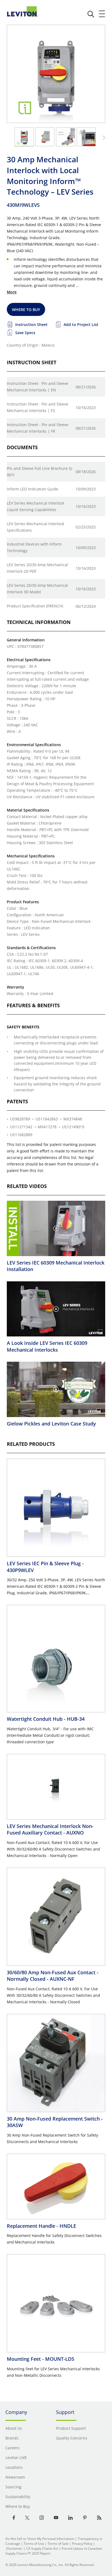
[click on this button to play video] (56, 1228)
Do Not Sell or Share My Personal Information (40, 2539)
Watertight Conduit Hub (46, 1719)
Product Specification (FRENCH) (35, 606)
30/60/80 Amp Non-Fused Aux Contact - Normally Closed (53, 1976)
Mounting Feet (41, 2359)
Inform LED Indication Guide (32, 489)
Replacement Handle (41, 2226)
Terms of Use (34, 2544)
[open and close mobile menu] (102, 14)
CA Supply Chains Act (42, 2548)
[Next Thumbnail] (103, 138)
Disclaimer (14, 2548)
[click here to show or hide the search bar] (91, 14)
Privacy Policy (82, 2544)
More (12, 292)
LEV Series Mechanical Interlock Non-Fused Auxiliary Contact (50, 1829)
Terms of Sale (58, 2544)
